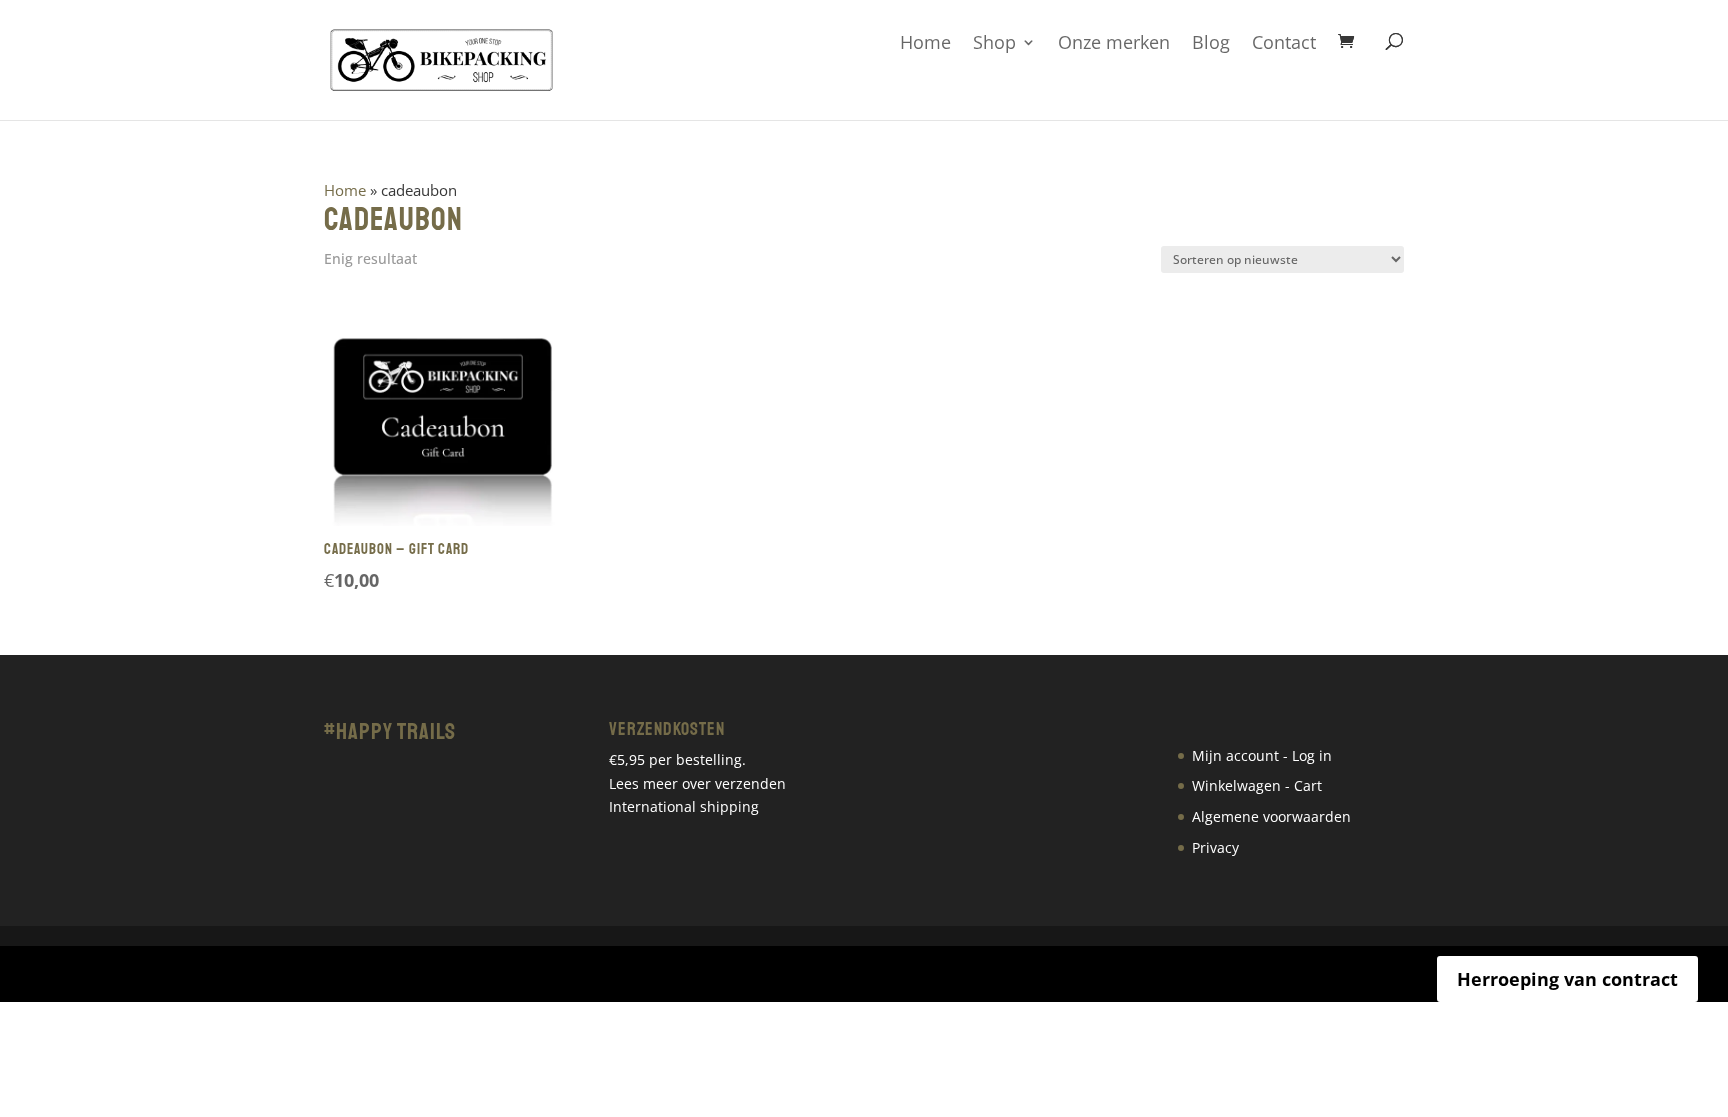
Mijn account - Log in (1262, 755)
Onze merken (1114, 43)
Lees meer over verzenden (697, 783)
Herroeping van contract (1567, 979)
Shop (994, 43)
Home (925, 43)
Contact (1284, 43)
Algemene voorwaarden (1271, 816)
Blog (1211, 43)
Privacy (1215, 847)
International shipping (684, 806)
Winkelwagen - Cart (1257, 785)
